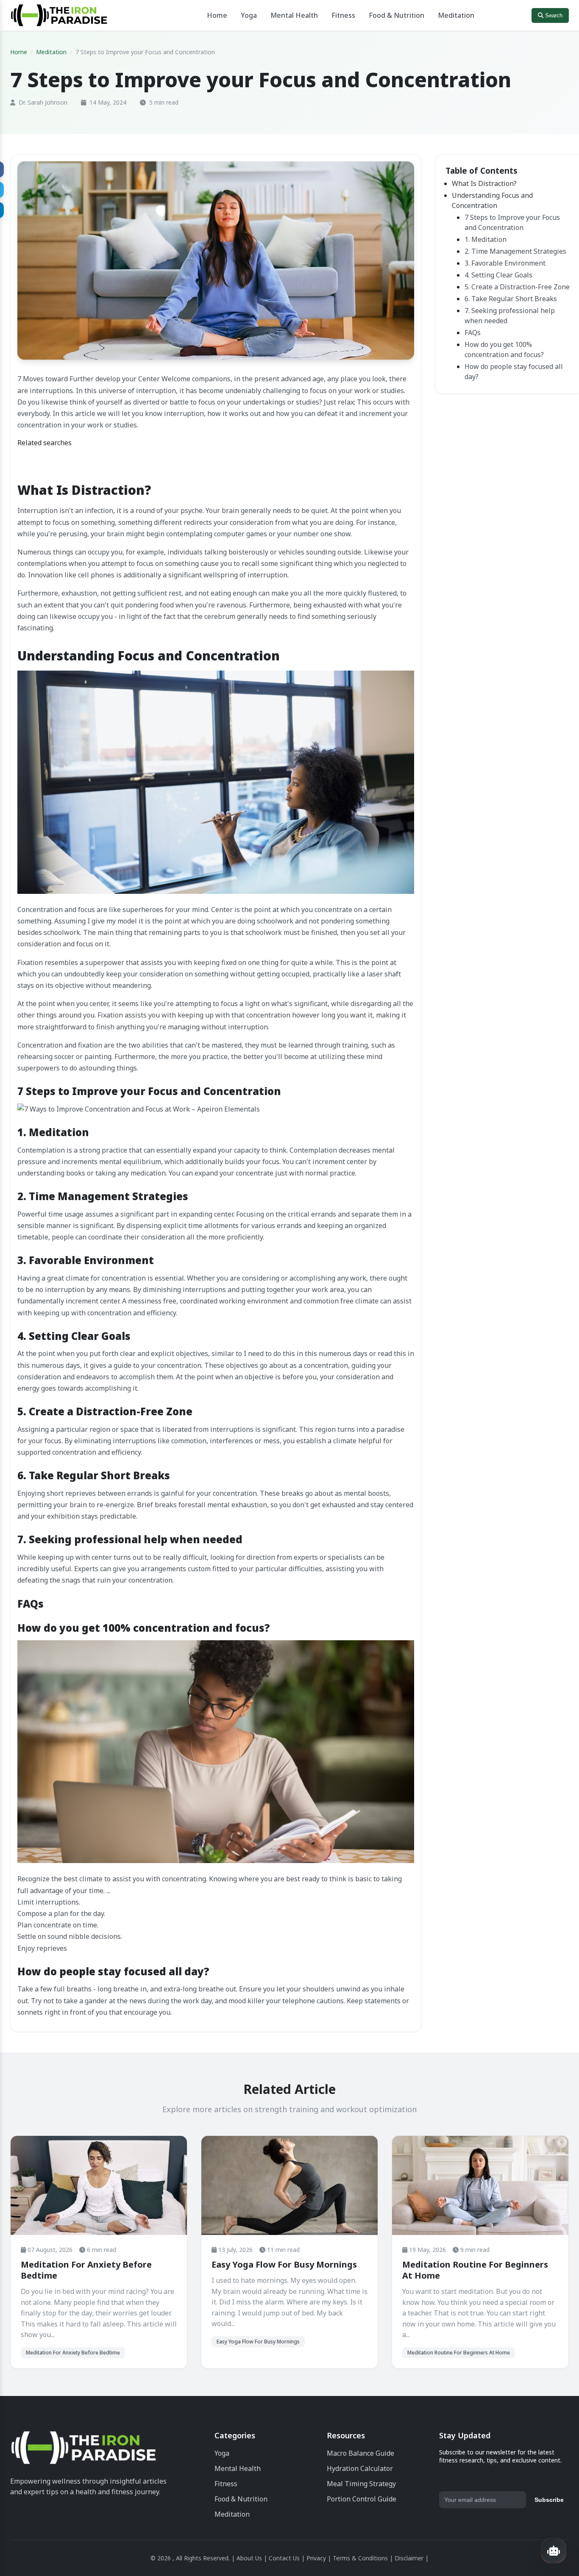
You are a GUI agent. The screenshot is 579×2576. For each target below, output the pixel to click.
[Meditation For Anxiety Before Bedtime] (99, 2185)
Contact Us (284, 2558)
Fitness (343, 15)
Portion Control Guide (362, 2499)
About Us (249, 2558)
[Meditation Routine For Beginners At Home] (480, 2185)
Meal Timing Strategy (361, 2484)
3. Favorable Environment (505, 263)
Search (553, 15)
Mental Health (294, 15)
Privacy (316, 2558)
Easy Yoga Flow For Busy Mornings (284, 2264)
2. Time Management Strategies (515, 251)
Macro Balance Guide (360, 2453)
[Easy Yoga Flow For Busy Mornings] (289, 2185)
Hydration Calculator (360, 2468)
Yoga (249, 15)
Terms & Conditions (360, 2558)
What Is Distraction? (484, 183)
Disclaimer (409, 2558)
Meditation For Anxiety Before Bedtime (86, 2270)
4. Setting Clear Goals (498, 275)
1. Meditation (486, 239)
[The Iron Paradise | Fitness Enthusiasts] (84, 2450)
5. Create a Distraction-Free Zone (517, 287)
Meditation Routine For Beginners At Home (475, 2270)
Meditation (456, 15)
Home (217, 15)
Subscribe (549, 2500)
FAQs (473, 333)
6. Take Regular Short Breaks (511, 299)
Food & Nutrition (397, 15)
